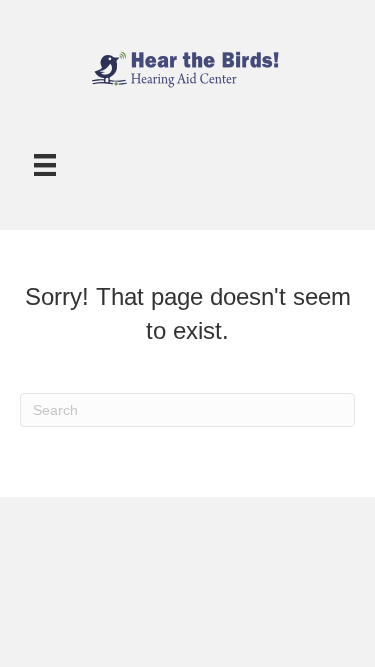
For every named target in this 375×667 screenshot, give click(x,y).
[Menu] (45, 165)
